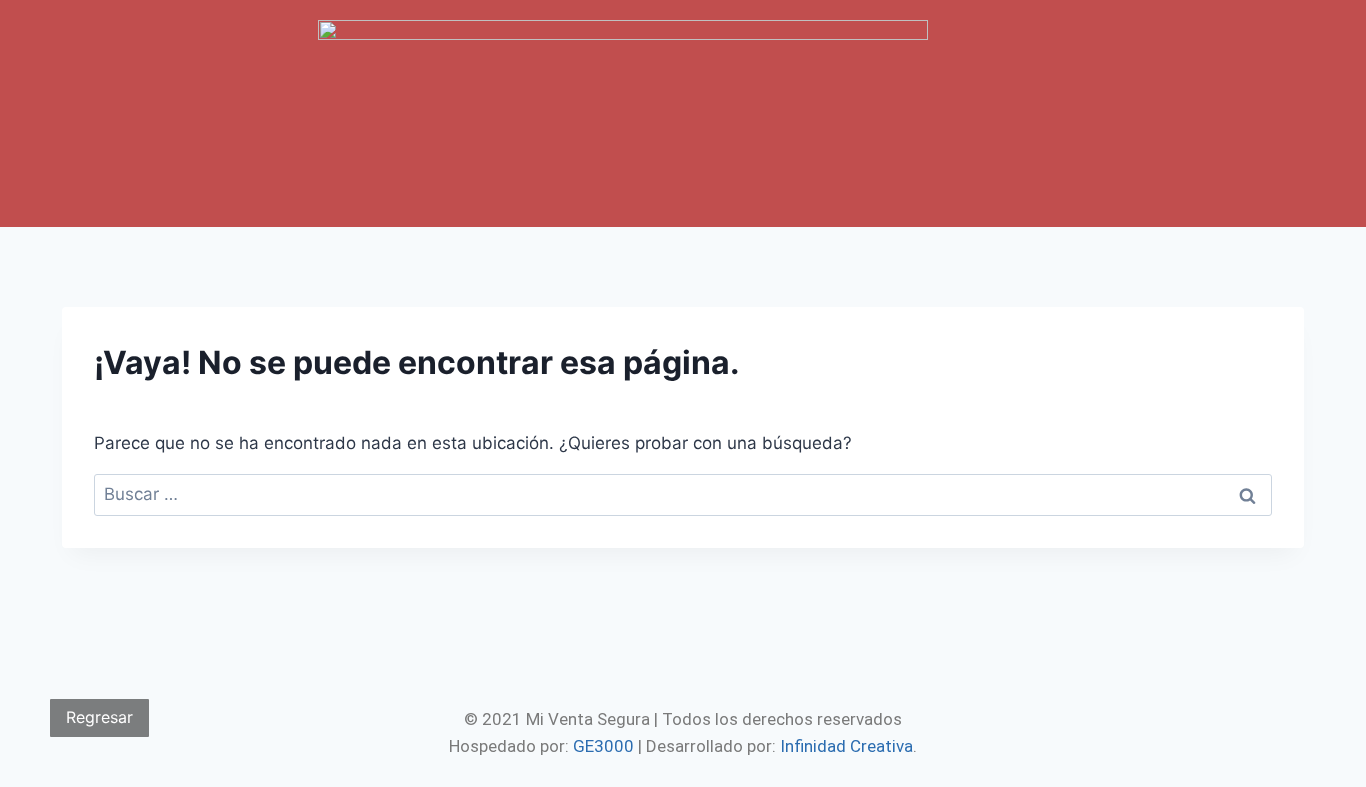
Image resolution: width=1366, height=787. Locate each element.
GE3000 (603, 746)
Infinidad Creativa (846, 746)
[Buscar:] (683, 494)
